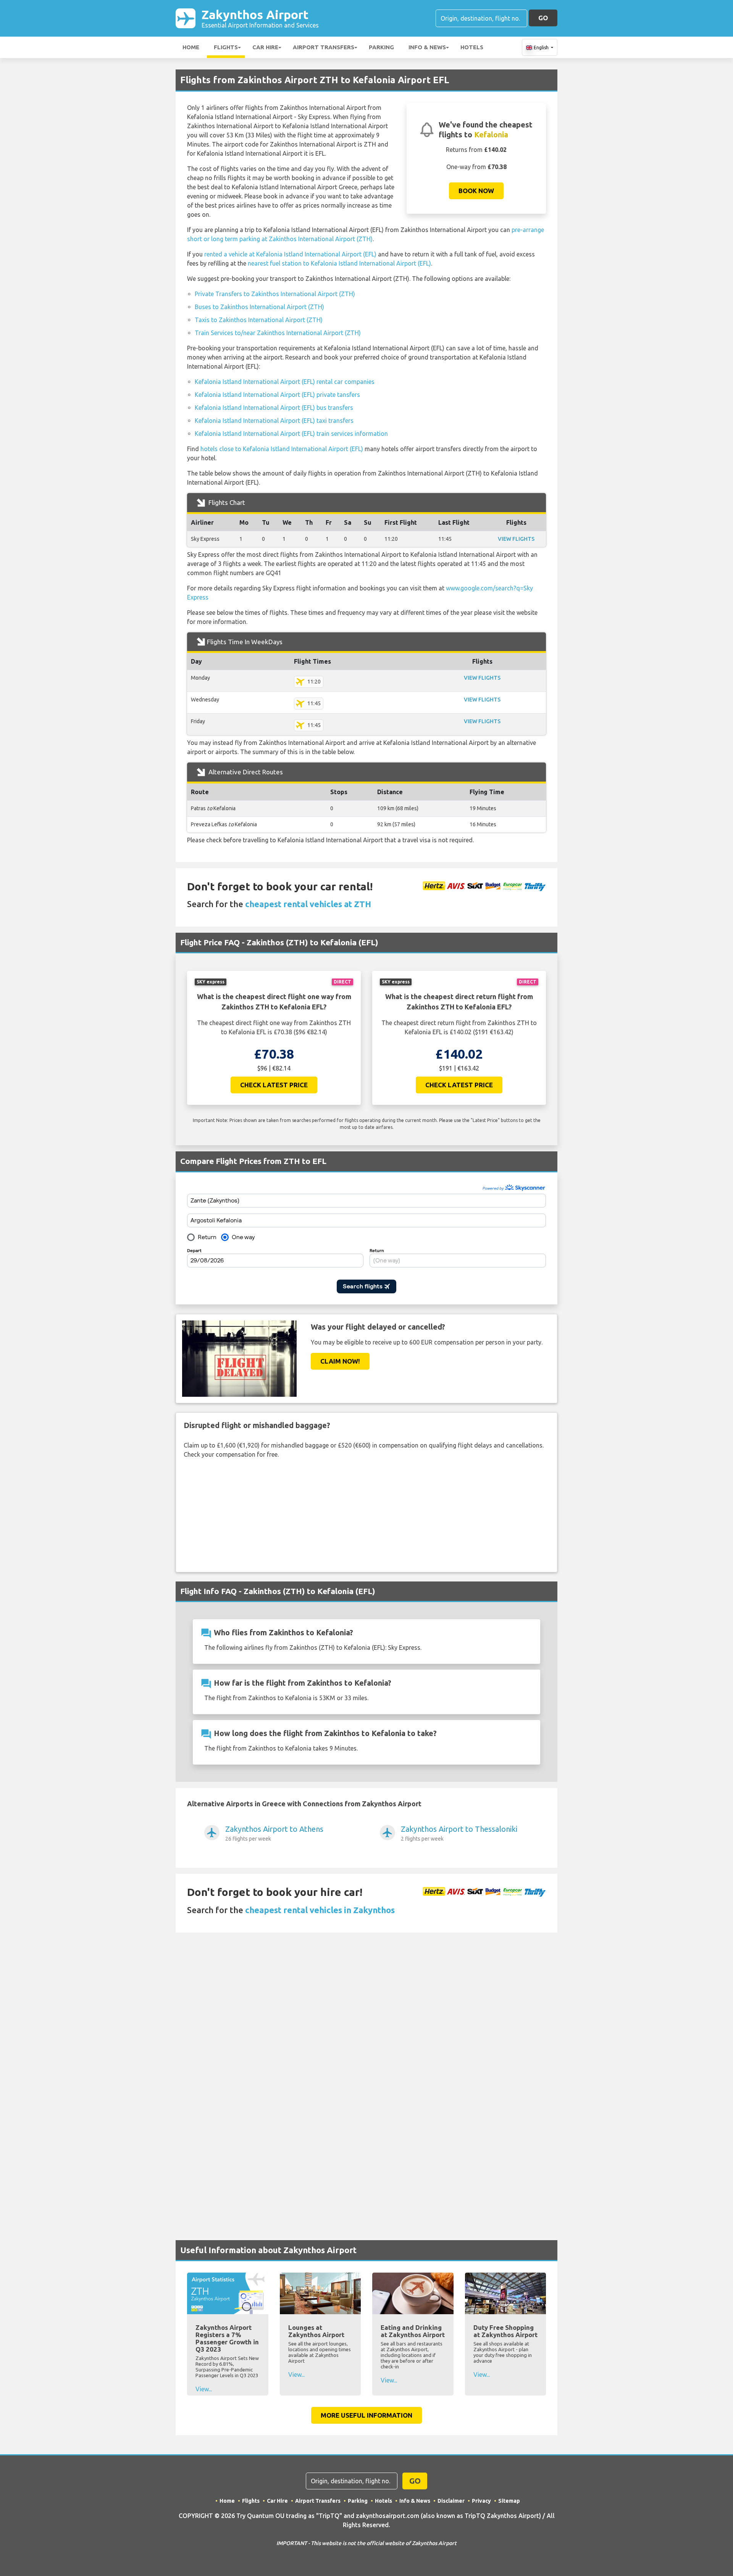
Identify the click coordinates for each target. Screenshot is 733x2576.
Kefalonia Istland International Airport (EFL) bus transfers (274, 408)
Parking (381, 47)
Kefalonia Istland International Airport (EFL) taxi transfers (274, 421)
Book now (476, 191)
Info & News (427, 47)
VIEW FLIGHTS (516, 539)
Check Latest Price (274, 1085)
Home (191, 47)
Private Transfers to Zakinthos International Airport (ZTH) (275, 294)
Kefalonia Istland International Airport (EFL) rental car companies (285, 382)
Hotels (472, 47)
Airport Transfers (324, 47)
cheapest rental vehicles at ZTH (308, 904)
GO (543, 18)
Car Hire (265, 47)
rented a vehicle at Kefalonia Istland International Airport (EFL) (290, 254)
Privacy (481, 2501)
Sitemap (509, 2501)
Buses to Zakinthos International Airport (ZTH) (259, 307)
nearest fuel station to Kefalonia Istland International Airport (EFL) (339, 263)
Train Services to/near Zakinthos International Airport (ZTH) (278, 333)
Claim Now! (340, 1361)
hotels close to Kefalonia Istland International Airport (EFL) (282, 449)
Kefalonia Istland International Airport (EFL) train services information (291, 434)
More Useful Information (366, 2415)
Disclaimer (451, 2501)
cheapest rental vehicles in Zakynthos (320, 1910)
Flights (226, 47)
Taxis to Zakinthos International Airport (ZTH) (259, 320)
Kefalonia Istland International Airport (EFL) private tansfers (277, 395)
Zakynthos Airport (260, 18)
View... (204, 2389)
